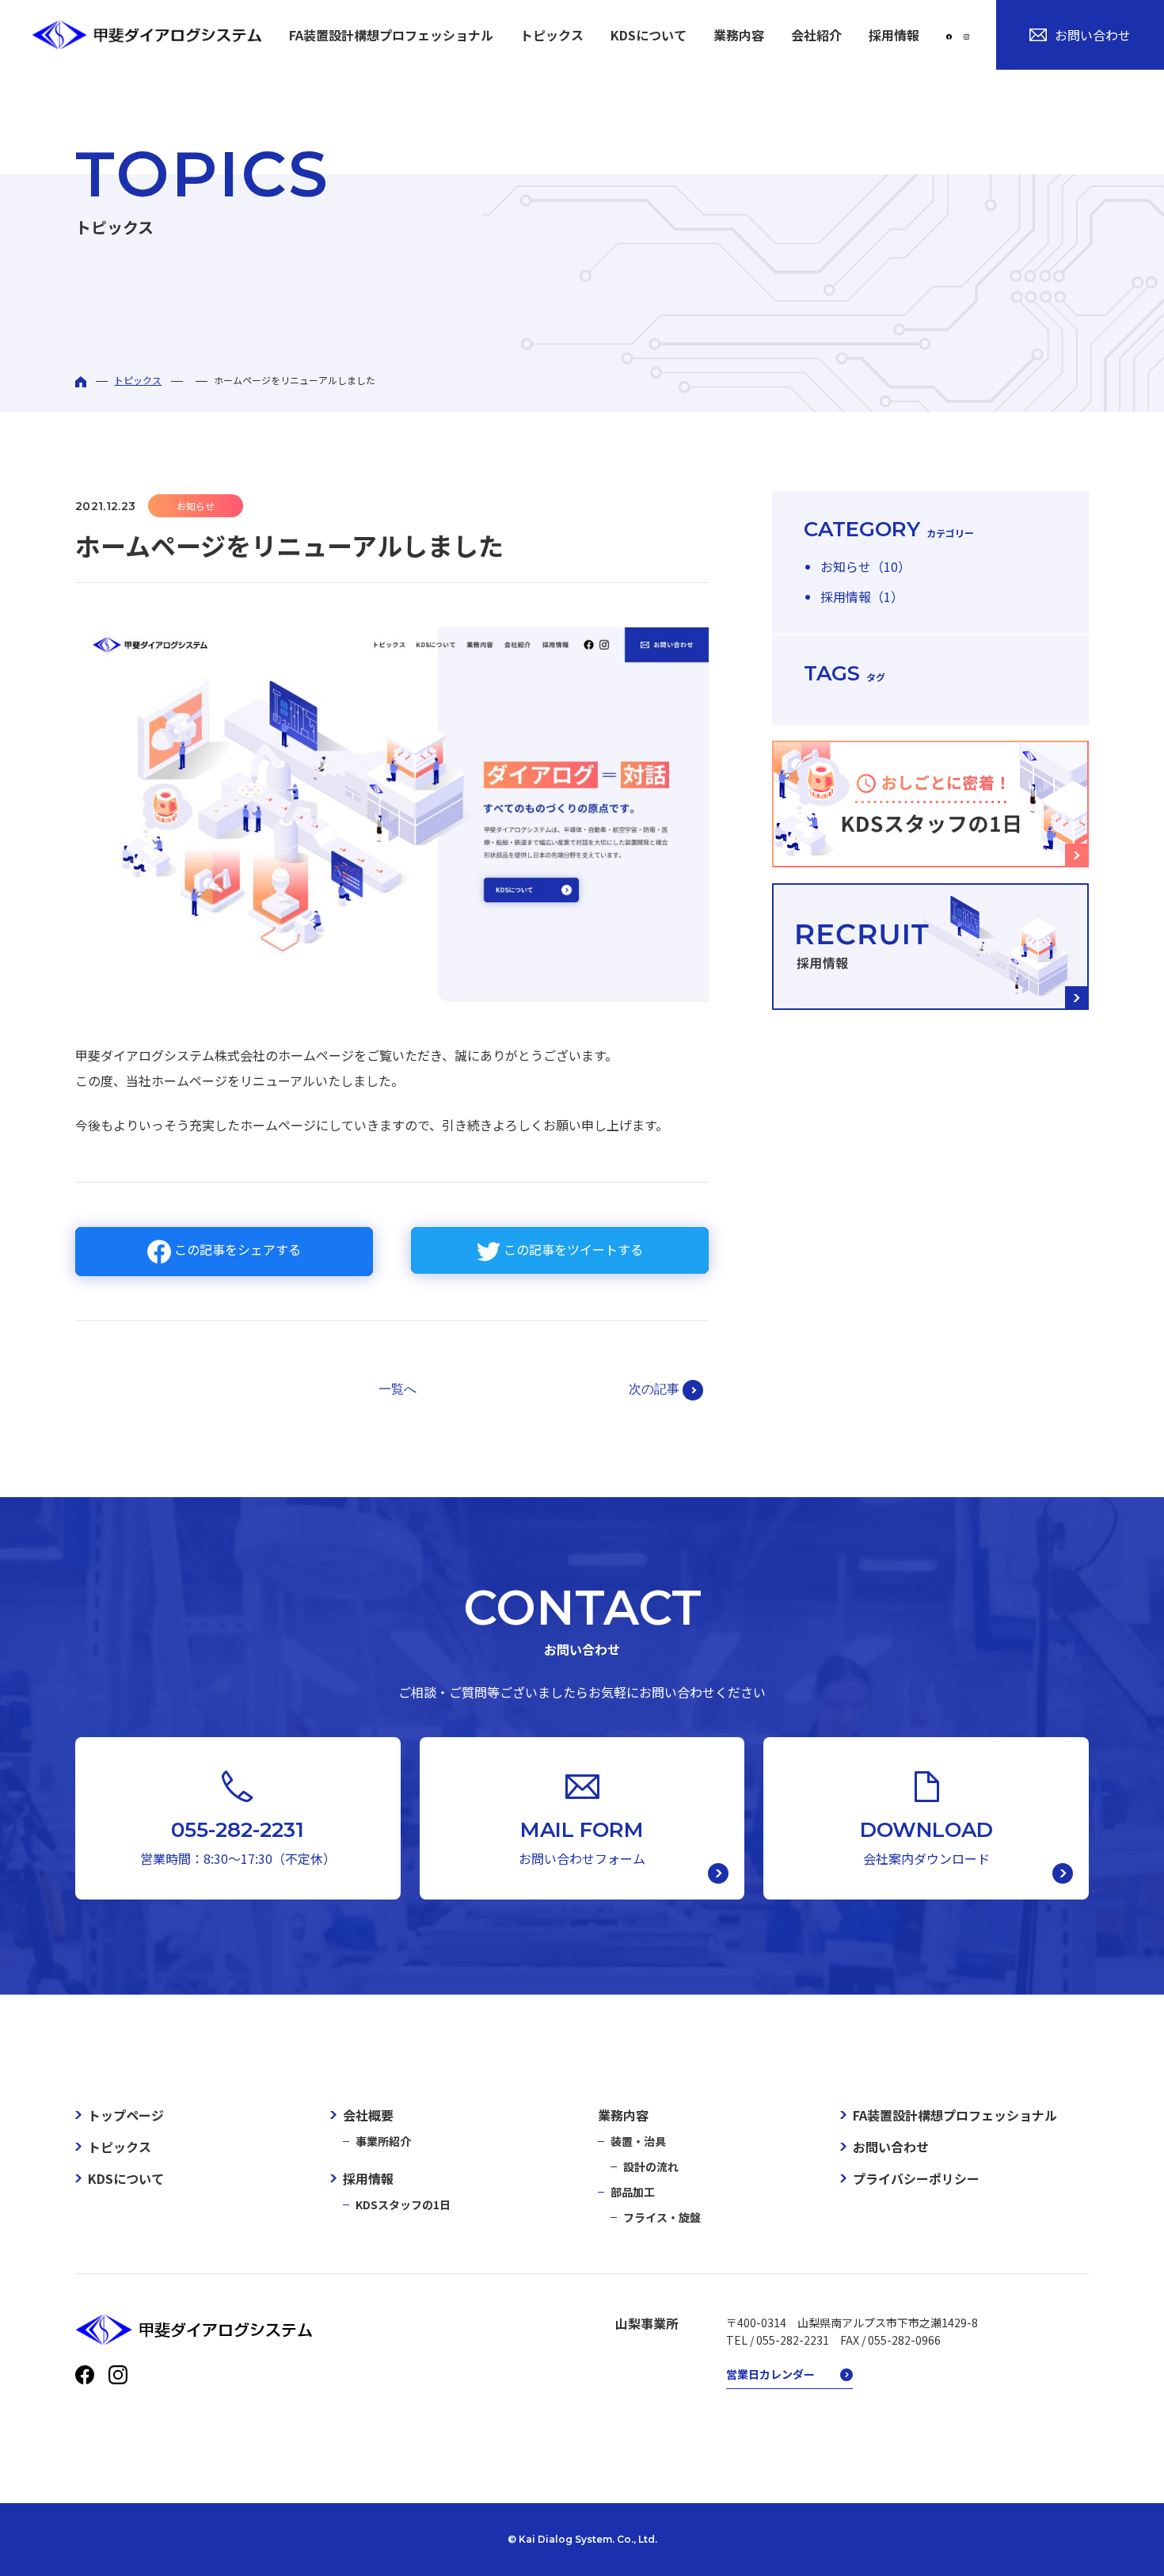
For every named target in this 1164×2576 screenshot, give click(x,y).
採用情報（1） (862, 596)
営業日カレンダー (770, 2374)
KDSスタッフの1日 (403, 2204)
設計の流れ (651, 2166)
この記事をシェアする (236, 1249)
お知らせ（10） (865, 566)
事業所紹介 (383, 2141)
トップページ (126, 2115)
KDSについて (649, 35)
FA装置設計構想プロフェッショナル (391, 35)
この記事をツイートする (572, 1249)
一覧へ (398, 1389)
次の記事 (656, 1388)
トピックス (552, 35)
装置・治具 (638, 2141)
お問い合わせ (1093, 35)
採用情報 (368, 2178)
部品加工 (633, 2192)
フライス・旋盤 (662, 2217)
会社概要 (368, 2115)
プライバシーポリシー (916, 2178)
